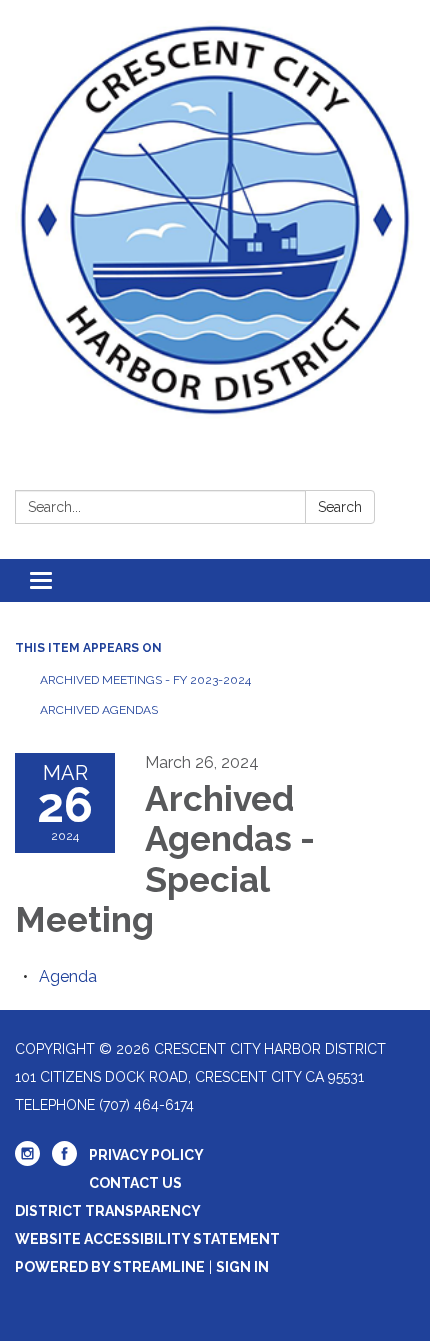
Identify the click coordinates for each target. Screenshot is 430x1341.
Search (340, 507)
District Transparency (108, 1211)
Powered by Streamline (110, 1267)
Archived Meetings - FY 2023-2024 (145, 680)
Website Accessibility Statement (147, 1239)
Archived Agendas (99, 710)
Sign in (242, 1267)
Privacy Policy (146, 1155)
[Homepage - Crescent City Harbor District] (215, 220)
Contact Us (135, 1183)
